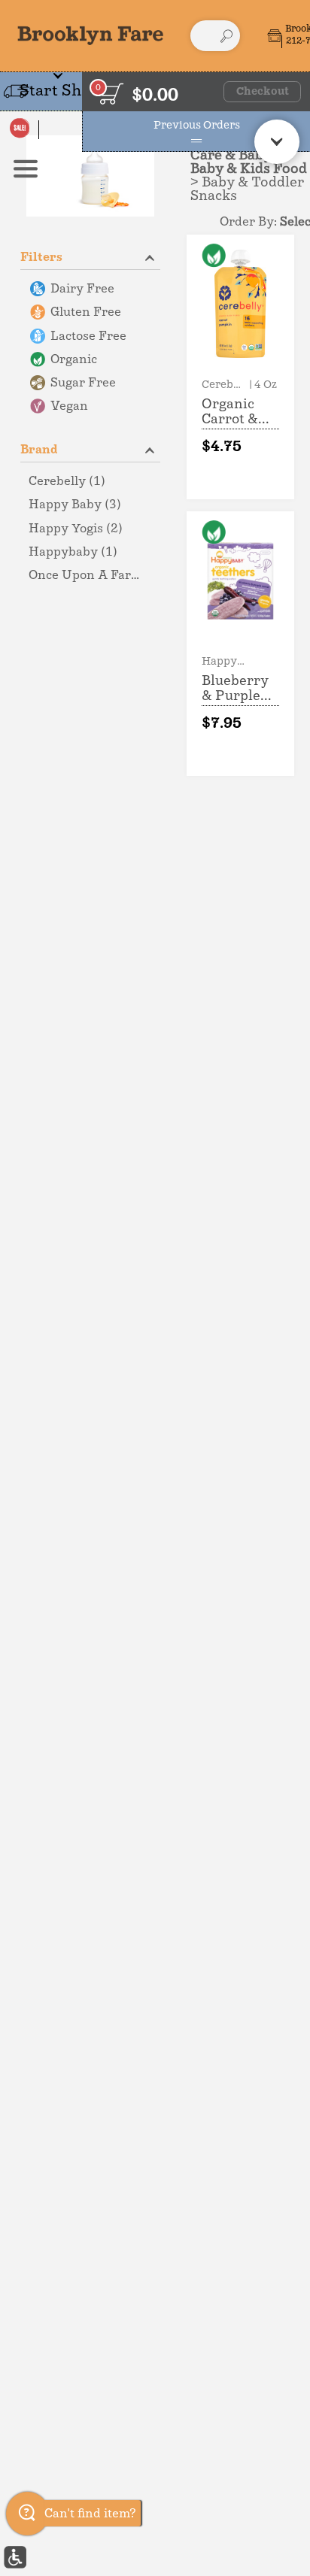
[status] (111, 94)
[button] (90, 256)
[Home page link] (91, 35)
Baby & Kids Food (249, 169)
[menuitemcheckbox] (90, 289)
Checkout (263, 92)
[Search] (226, 36)
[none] (240, 367)
